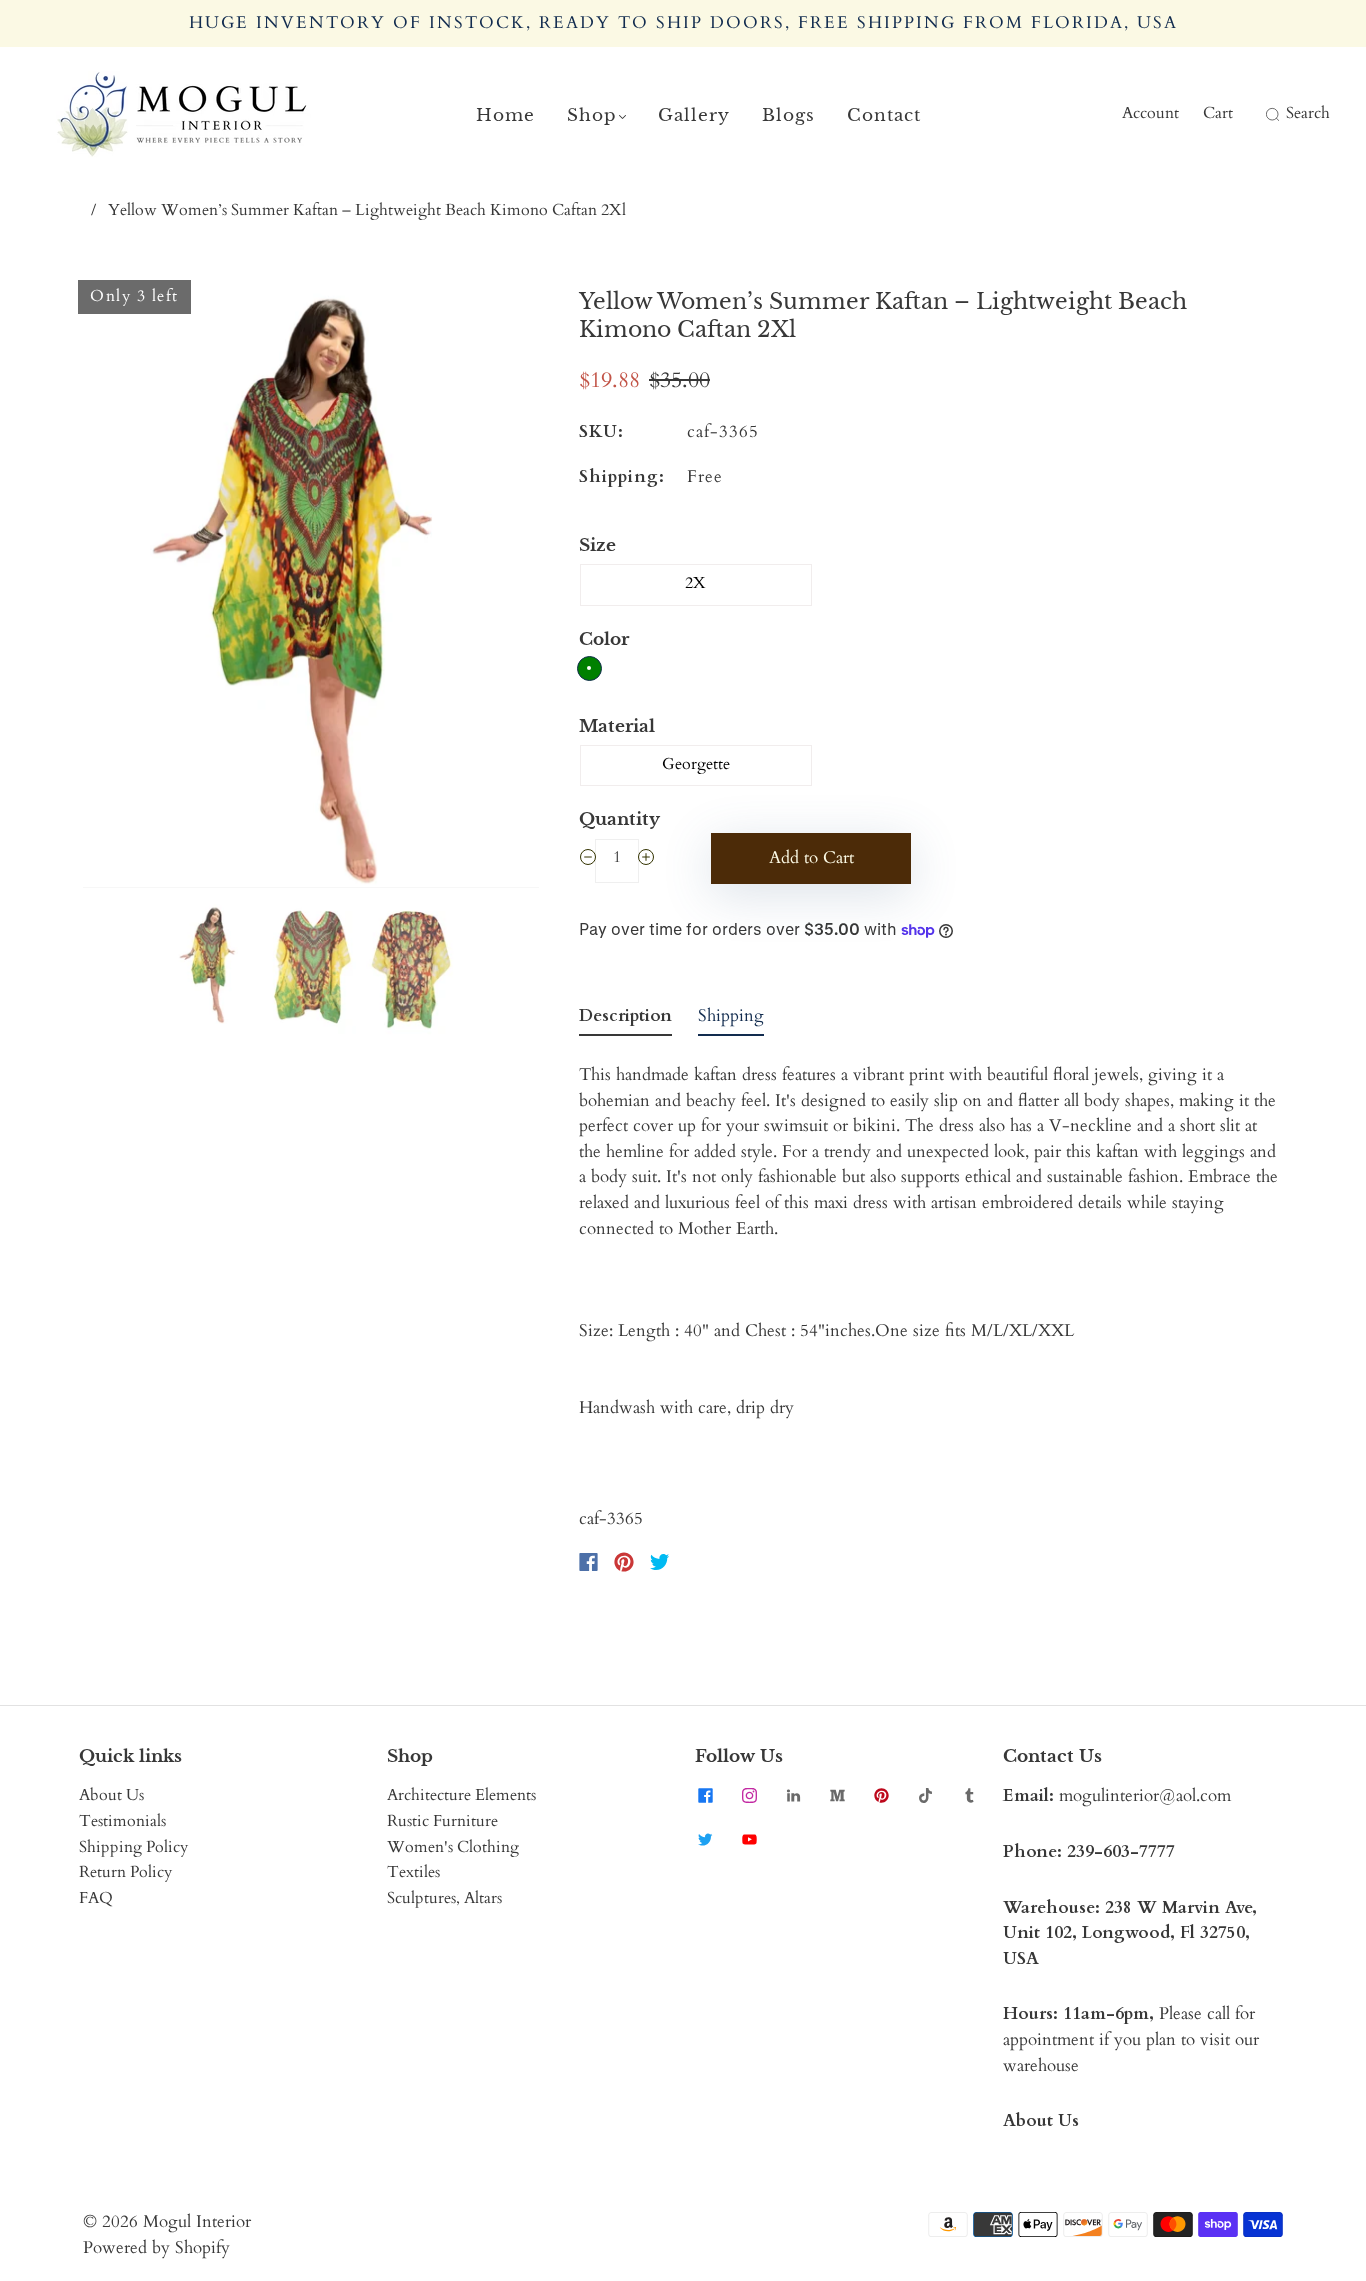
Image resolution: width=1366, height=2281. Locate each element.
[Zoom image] (311, 588)
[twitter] (705, 1839)
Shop (592, 115)
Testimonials (122, 1821)
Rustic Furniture (442, 1821)
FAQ (96, 1898)
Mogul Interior (197, 2221)
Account (1150, 113)
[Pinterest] (624, 1562)
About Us (111, 1795)
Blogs (788, 115)
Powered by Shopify (156, 2247)
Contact (884, 115)
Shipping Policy (133, 1847)
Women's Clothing (453, 1847)
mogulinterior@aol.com (1145, 1795)
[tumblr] (969, 1795)
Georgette (696, 764)
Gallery (694, 115)
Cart (1218, 113)
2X (695, 583)
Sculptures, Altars (444, 1898)
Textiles (413, 1872)
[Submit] (1270, 114)
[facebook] (705, 1795)
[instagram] (749, 1795)
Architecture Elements (461, 1795)
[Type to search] (1259, 114)
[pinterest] (881, 1795)
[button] (128, 588)
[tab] (625, 1020)
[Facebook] (588, 1562)
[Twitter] (660, 1562)
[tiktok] (925, 1795)
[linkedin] (793, 1795)
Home (505, 115)
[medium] (837, 1795)
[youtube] (749, 1839)
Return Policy (125, 1872)
